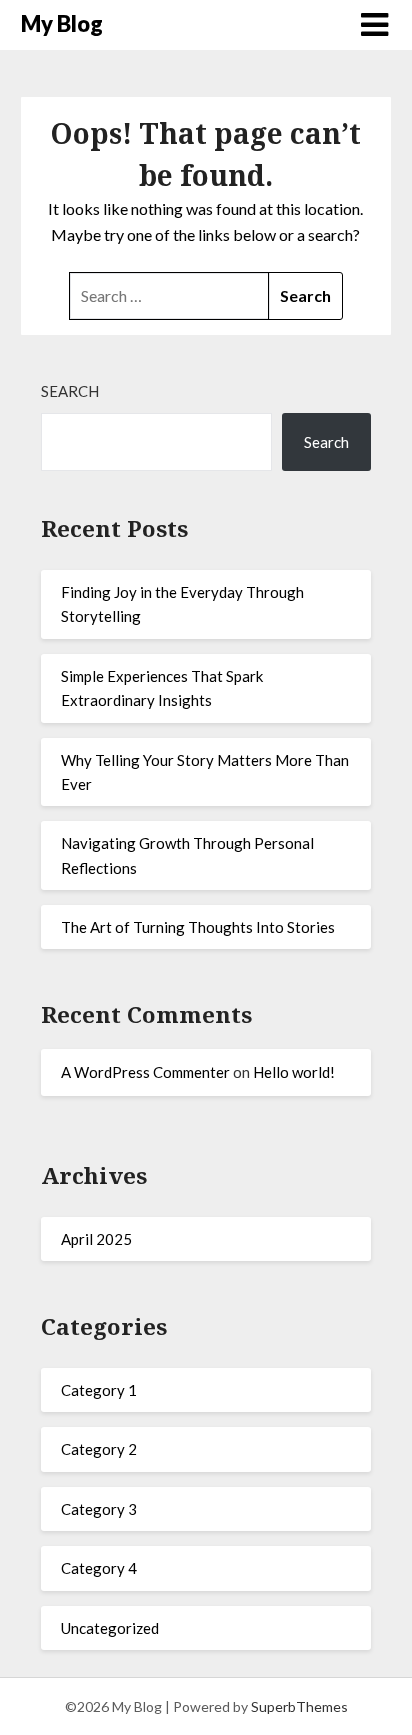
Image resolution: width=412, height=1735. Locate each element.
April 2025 (96, 1239)
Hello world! (294, 1072)
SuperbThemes (299, 1706)
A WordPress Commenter (145, 1072)
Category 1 (99, 1390)
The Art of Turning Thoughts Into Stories (198, 927)
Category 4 (99, 1568)
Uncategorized (110, 1628)
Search (70, 391)
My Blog (62, 23)
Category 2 (99, 1449)
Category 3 (99, 1509)
